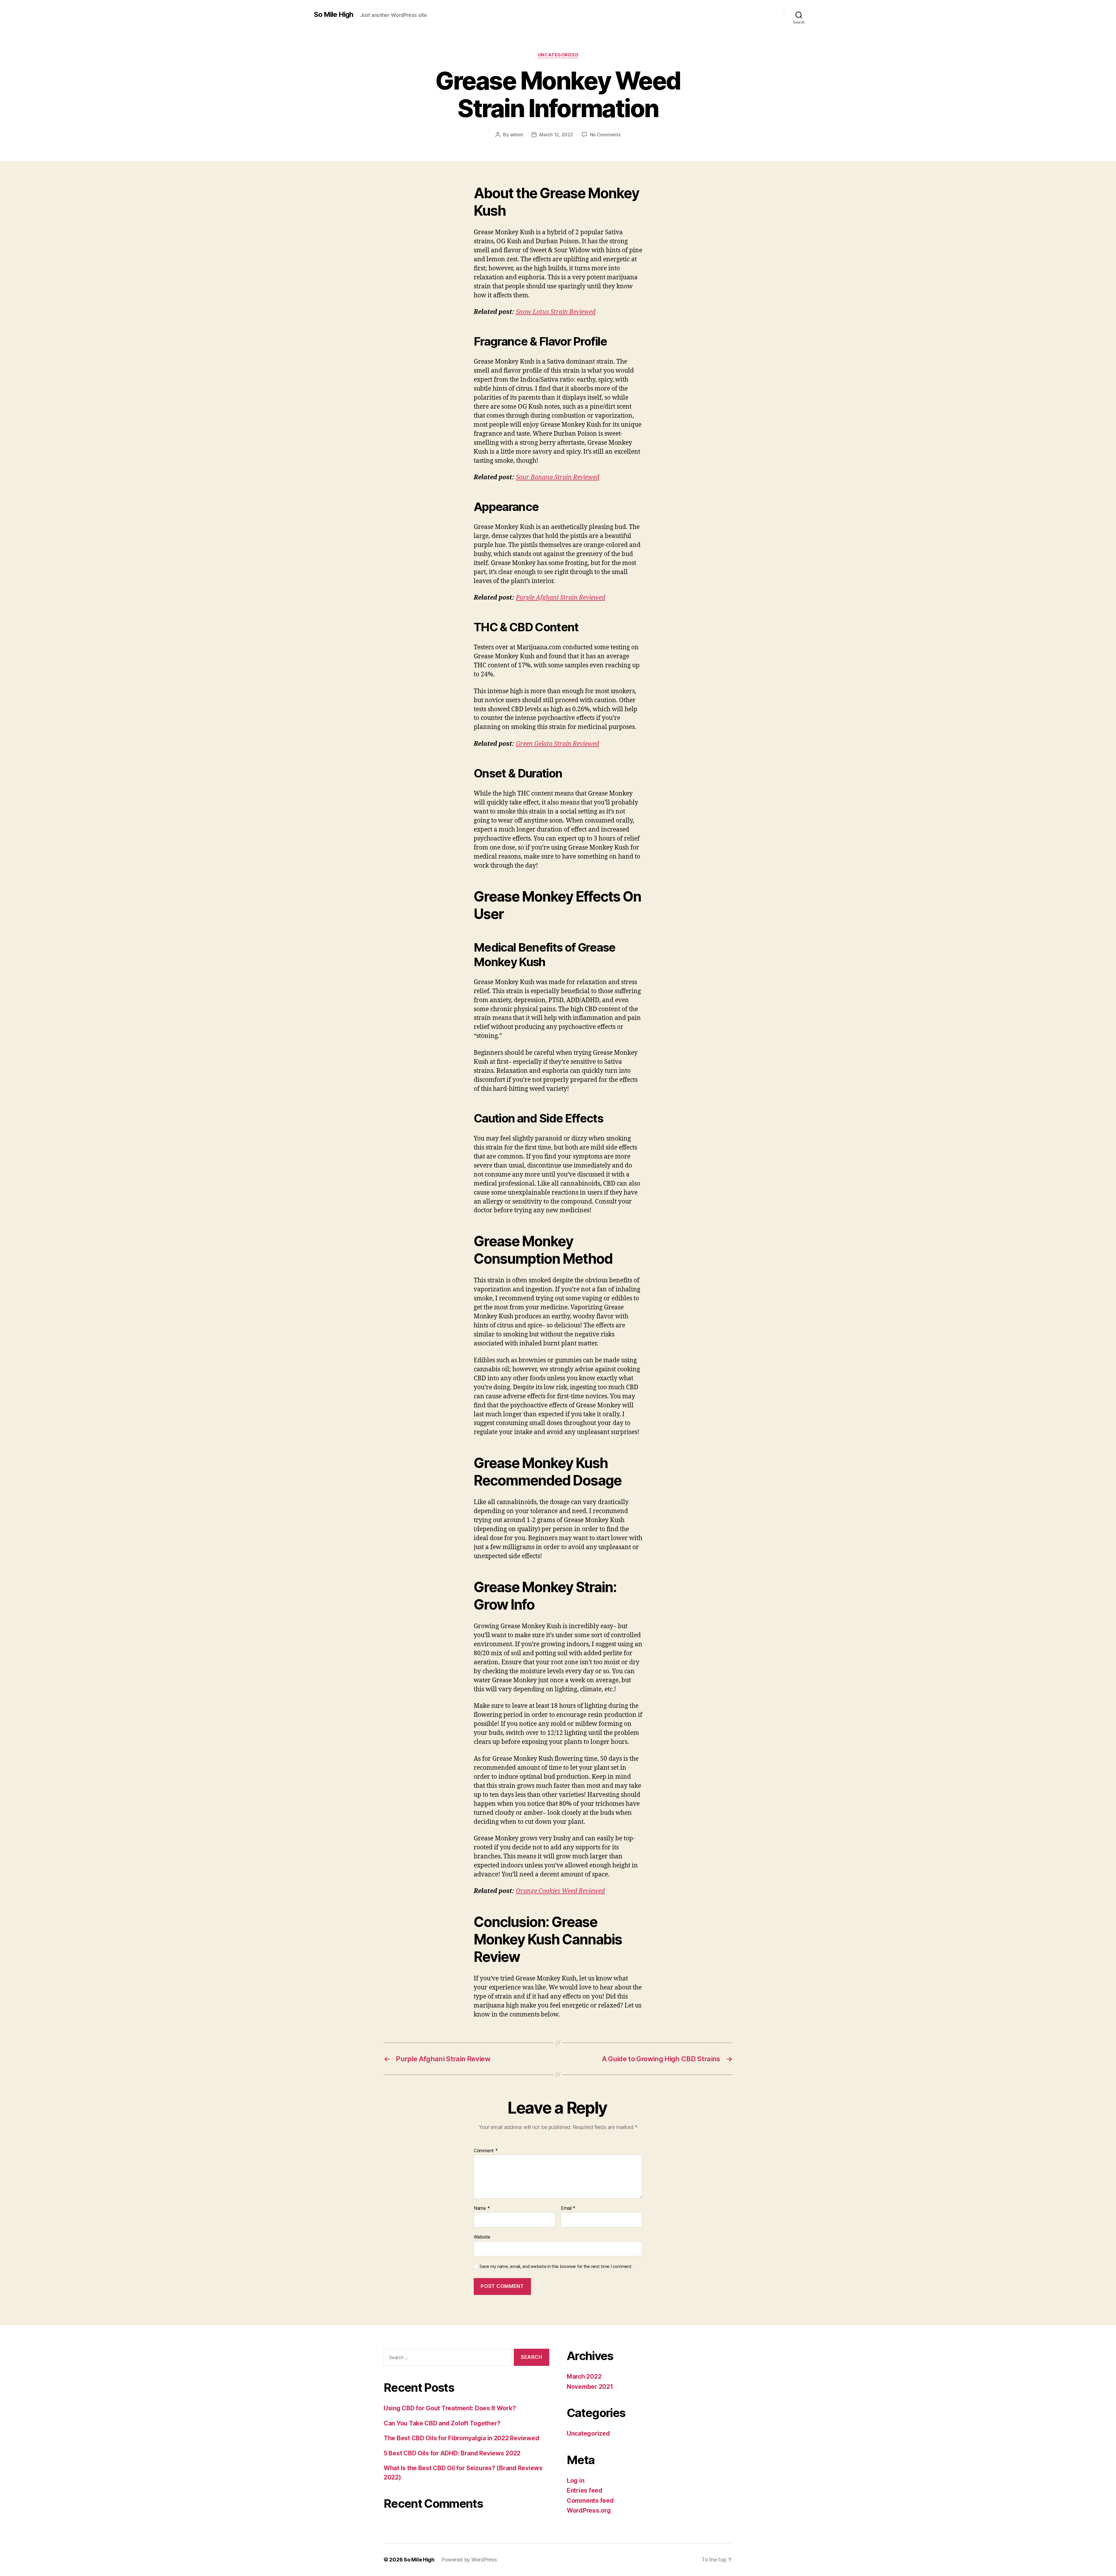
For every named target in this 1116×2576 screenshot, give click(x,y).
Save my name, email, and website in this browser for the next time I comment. (556, 2266)
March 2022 (584, 2376)
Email (568, 2208)
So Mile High (333, 15)
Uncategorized (558, 55)
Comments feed (590, 2501)
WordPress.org (589, 2510)
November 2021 (590, 2387)
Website (482, 2237)
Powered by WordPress (469, 2560)
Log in (575, 2481)
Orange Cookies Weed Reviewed (560, 1891)
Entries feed (585, 2490)
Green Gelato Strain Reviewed (557, 744)
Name (482, 2208)
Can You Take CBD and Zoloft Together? (442, 2423)
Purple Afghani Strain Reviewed (560, 598)
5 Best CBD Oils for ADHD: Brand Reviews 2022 (452, 2453)
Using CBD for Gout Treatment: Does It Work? (450, 2408)
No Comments (605, 135)
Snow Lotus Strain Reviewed (556, 312)
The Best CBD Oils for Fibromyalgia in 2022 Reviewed (461, 2438)
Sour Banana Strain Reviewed (558, 477)
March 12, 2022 (556, 135)
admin (517, 135)
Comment (486, 2151)
